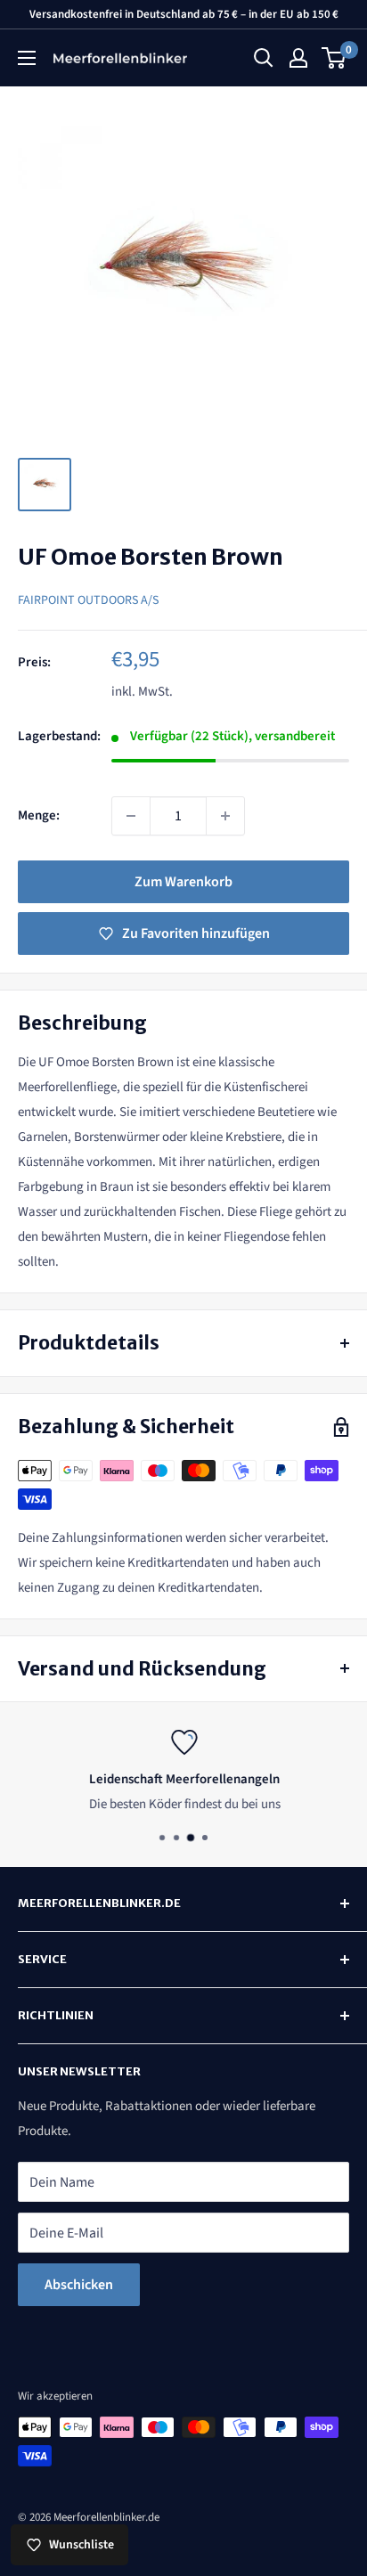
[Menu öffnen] (27, 58)
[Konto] (298, 58)
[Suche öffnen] (264, 58)
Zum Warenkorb (183, 882)
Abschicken (79, 2285)
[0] (334, 58)
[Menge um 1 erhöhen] (225, 816)
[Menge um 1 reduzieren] (131, 816)
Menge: (39, 815)
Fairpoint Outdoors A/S (88, 600)
